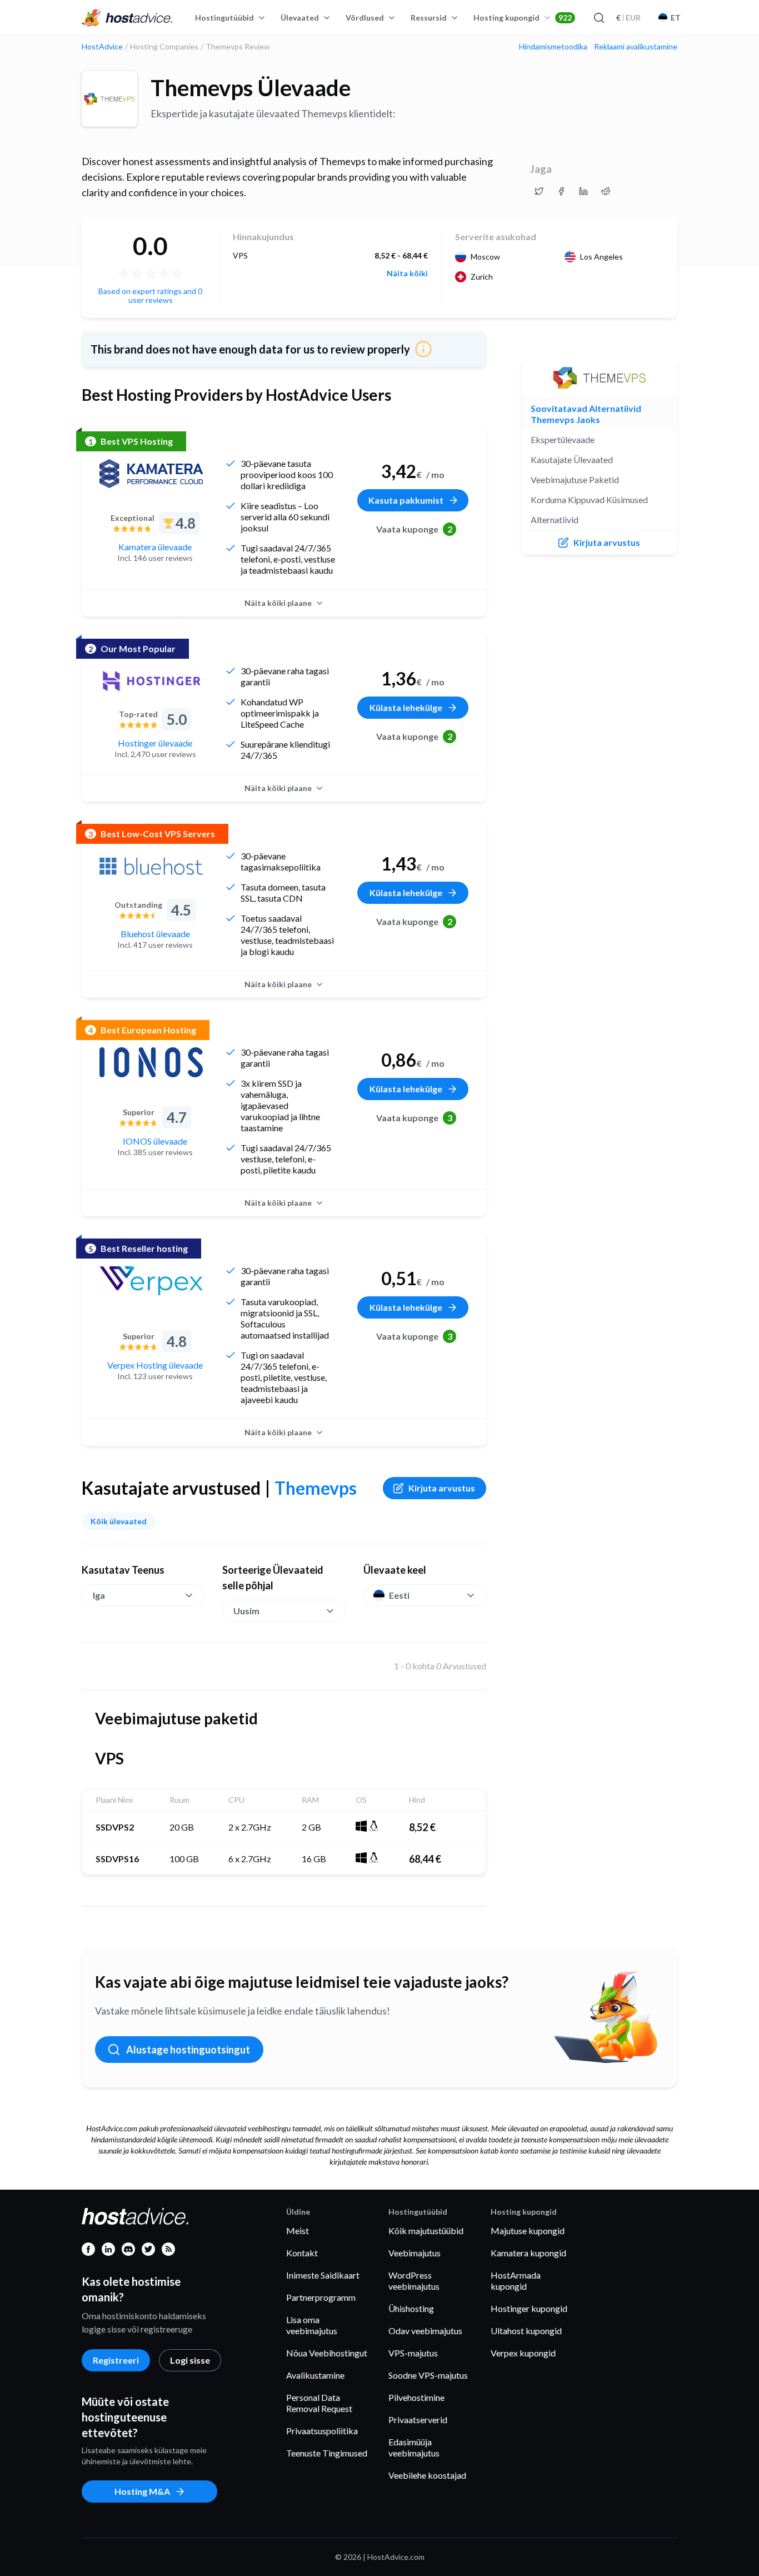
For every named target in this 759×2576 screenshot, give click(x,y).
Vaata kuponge (414, 529)
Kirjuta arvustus (442, 1488)
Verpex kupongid (523, 2353)
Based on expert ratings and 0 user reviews (150, 295)
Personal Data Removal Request (319, 2403)
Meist (298, 2231)
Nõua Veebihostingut (327, 2353)
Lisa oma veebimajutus (312, 2325)
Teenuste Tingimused (327, 2453)
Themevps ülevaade (251, 88)
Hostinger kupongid (529, 2308)
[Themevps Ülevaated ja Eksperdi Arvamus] (539, 191)
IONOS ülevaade (155, 1141)
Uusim (246, 1611)
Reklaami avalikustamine (636, 47)
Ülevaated (300, 18)
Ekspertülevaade (563, 439)
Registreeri (116, 2360)
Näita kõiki (407, 273)
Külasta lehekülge (406, 707)
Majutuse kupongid (528, 2231)
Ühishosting (411, 2308)
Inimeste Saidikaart (323, 2275)
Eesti (399, 1595)
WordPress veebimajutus (414, 2281)
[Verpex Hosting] (151, 1281)
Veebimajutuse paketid (575, 479)
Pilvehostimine (416, 2397)
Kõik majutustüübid (426, 2231)
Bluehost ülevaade (155, 934)
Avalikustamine (315, 2375)
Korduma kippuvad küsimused (589, 499)
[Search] (598, 18)
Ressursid (429, 18)
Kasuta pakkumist (406, 500)
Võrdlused (365, 18)
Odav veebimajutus (425, 2331)
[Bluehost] (151, 866)
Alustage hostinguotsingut (188, 2050)
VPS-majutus (413, 2353)
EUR (628, 18)
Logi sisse (190, 2360)
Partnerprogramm (321, 2297)
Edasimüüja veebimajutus (414, 2447)
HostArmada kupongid (516, 2281)
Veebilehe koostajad (427, 2475)
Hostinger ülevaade (155, 743)
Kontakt (302, 2253)
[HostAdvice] (127, 18)
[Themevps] (109, 99)
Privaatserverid (418, 2420)
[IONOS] (151, 1062)
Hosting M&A (142, 2491)
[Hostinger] (151, 681)
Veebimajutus (415, 2253)
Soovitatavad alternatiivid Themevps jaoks (586, 414)
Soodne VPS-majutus (428, 2375)
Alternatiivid (555, 519)
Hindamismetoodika (553, 47)
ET (676, 18)
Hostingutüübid (224, 18)
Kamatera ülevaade (155, 547)
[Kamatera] (151, 474)
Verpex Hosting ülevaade (155, 1365)
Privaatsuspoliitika (322, 2431)
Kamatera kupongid (528, 2253)
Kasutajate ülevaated (572, 459)
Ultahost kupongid (526, 2331)
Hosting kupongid (523, 18)
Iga (99, 1595)
